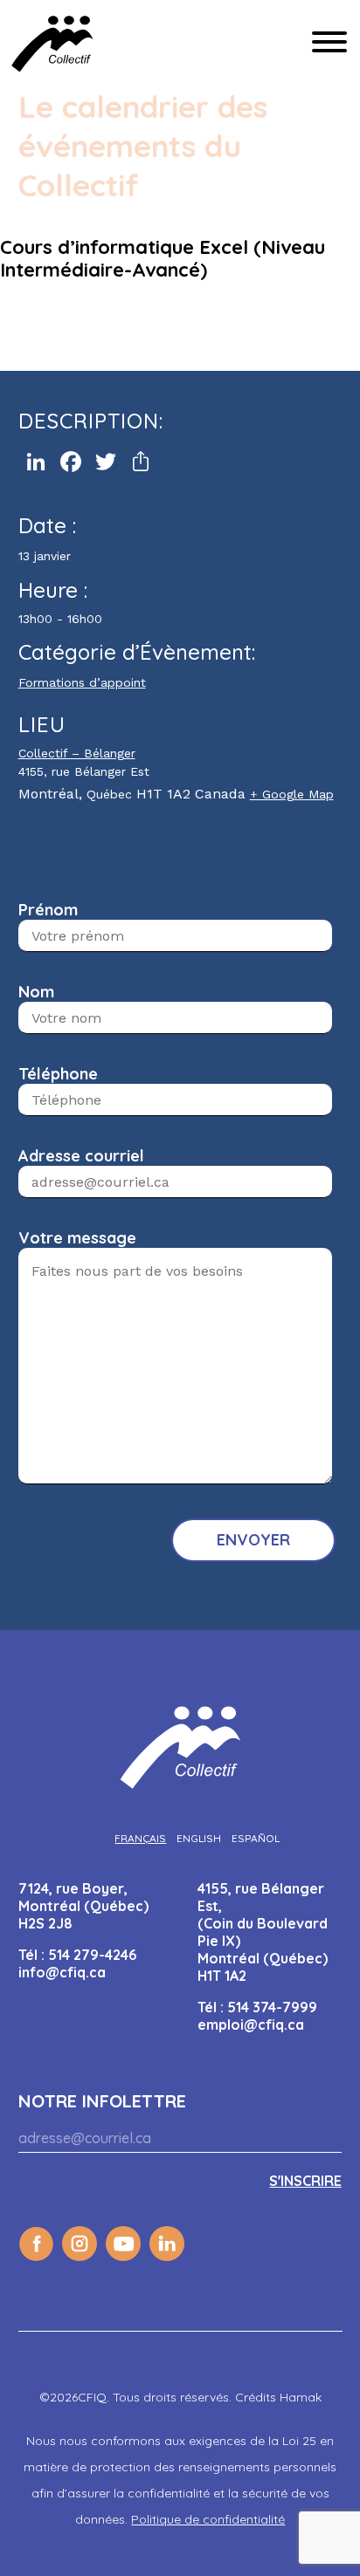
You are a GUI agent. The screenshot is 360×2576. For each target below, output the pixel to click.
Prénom (48, 910)
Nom (36, 992)
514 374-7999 (272, 2007)
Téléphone (58, 1074)
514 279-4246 (92, 1955)
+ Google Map (292, 794)
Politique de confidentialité (208, 2519)
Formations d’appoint (82, 682)
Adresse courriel (81, 1156)
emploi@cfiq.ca (251, 2024)
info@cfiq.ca (62, 1972)
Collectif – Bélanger (77, 753)
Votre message (77, 1238)
